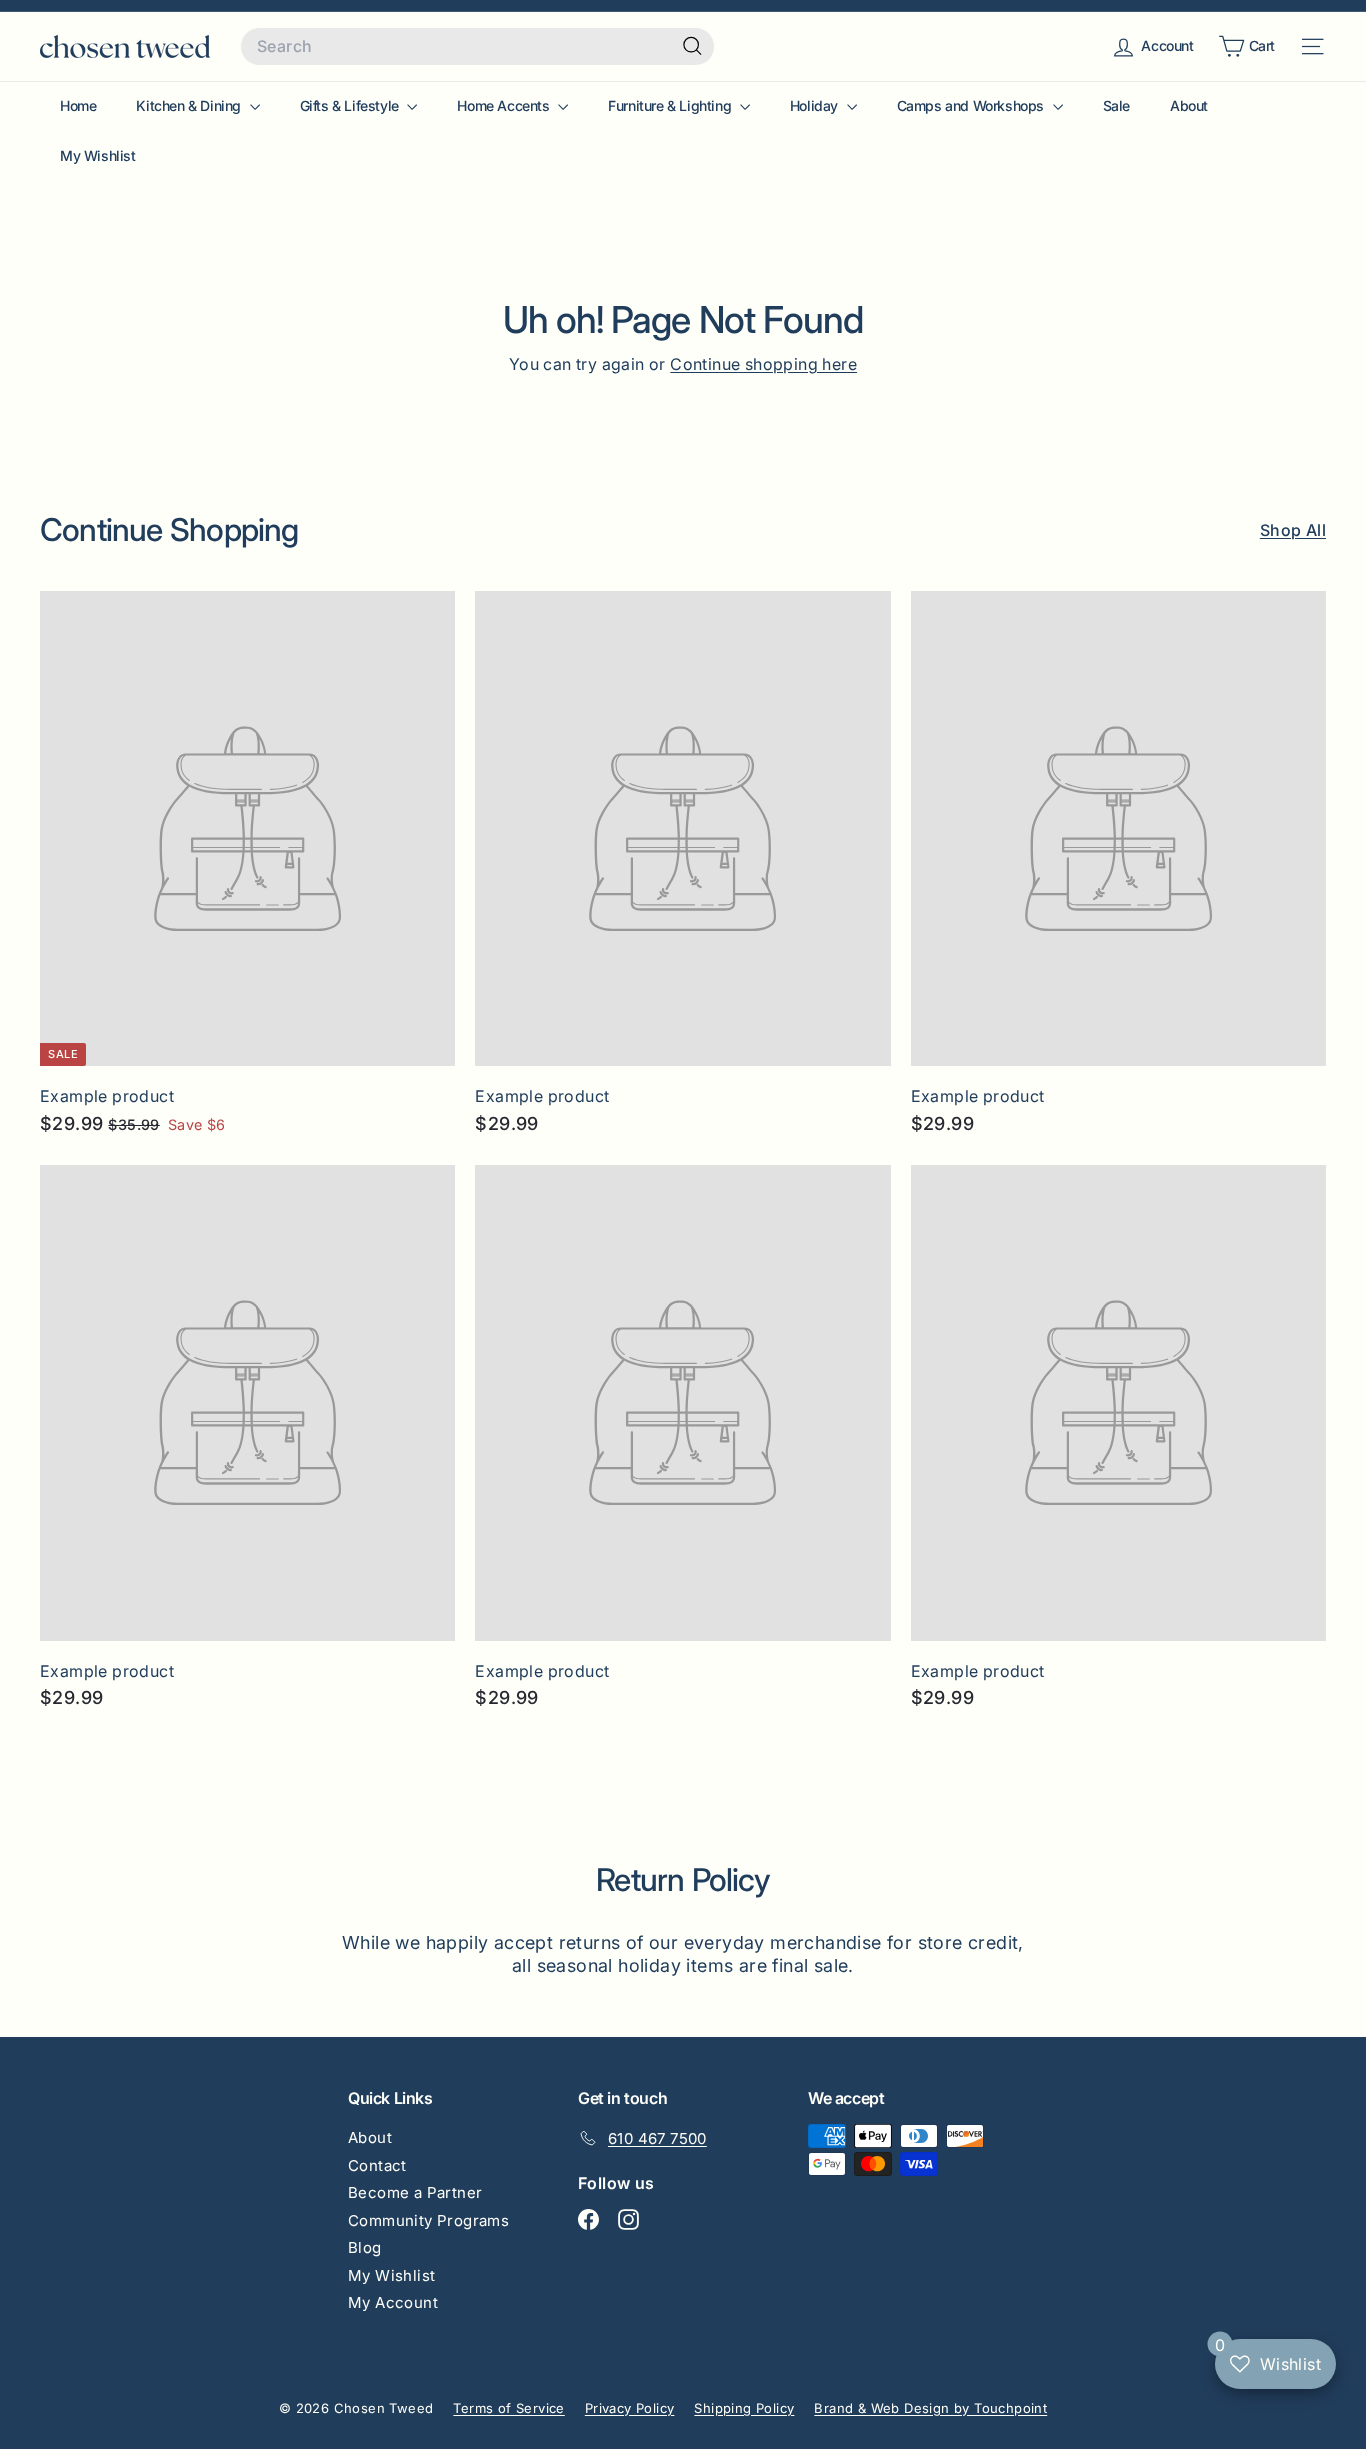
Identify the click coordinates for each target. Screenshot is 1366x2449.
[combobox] (477, 46)
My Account (393, 2302)
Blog (365, 2247)
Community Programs (428, 2220)
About (1189, 105)
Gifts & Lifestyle (351, 105)
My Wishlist (98, 155)
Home (78, 105)
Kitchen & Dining (190, 105)
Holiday (816, 105)
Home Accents (505, 105)
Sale (1116, 105)
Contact (377, 2165)
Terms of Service (508, 2408)
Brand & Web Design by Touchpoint (930, 2408)
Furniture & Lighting (671, 105)
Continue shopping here (763, 364)
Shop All (1293, 530)
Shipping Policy (744, 2408)
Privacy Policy (630, 2408)
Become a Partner (415, 2192)
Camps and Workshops (972, 105)
